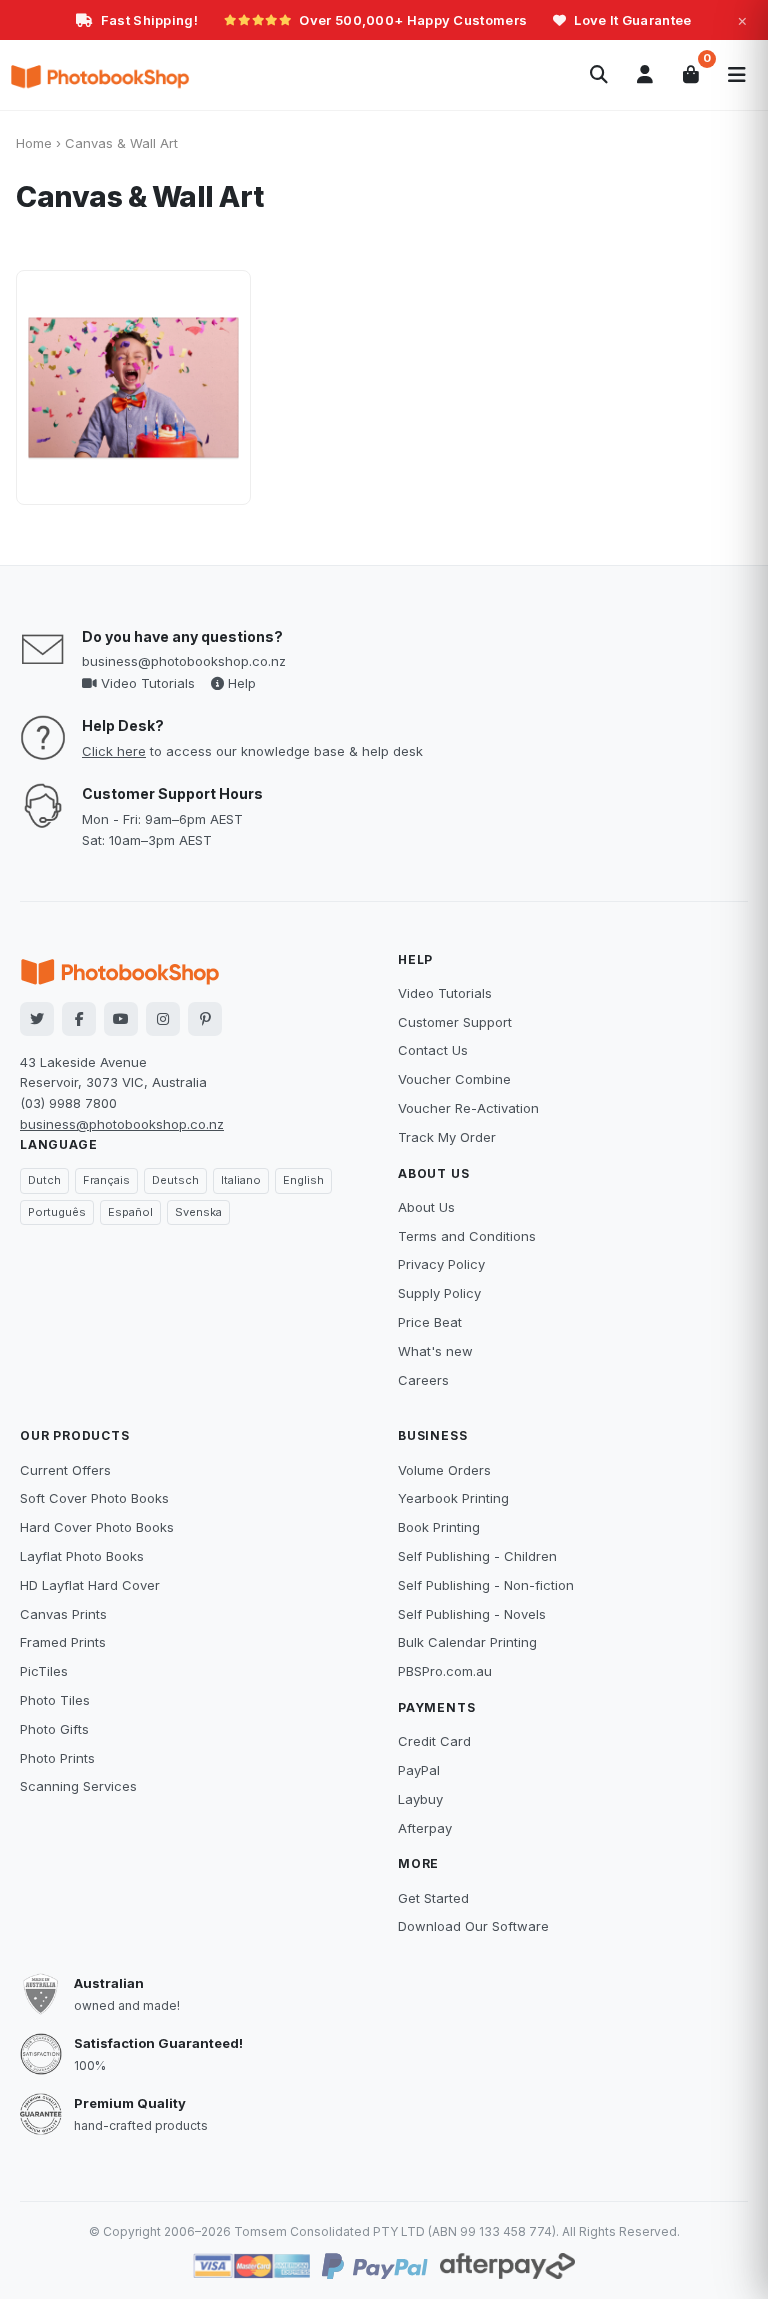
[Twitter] (37, 1019)
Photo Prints (57, 1758)
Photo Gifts (54, 1729)
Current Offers (65, 1470)
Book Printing (439, 1527)
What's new (435, 1351)
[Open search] (599, 75)
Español (130, 1212)
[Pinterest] (205, 1019)
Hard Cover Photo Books (97, 1527)
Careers (423, 1380)
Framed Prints (63, 1642)
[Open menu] (737, 75)
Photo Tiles (55, 1700)
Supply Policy (439, 1293)
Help (240, 683)
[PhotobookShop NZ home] (100, 75)
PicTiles (44, 1671)
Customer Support (455, 1022)
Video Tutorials (146, 683)
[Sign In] (645, 75)
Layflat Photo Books (82, 1556)
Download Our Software (473, 1926)
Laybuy (420, 1799)
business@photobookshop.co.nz (184, 661)
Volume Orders (444, 1470)
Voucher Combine (454, 1079)
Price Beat (430, 1322)
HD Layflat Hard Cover (90, 1585)
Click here (114, 751)
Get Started (433, 1898)
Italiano (241, 1180)
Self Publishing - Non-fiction (486, 1585)
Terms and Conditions (467, 1236)
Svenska (198, 1212)
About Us (426, 1207)
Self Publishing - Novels (472, 1614)
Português (57, 1212)
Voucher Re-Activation (468, 1108)
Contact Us (433, 1050)
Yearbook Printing (453, 1498)
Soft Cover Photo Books (94, 1498)
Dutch (44, 1180)
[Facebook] (79, 1019)
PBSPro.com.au (445, 1671)
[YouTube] (121, 1019)
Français (106, 1180)
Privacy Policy (441, 1264)
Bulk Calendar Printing (467, 1642)
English (303, 1180)
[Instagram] (163, 1019)
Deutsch (175, 1180)
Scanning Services (78, 1786)
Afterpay (425, 1828)
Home (34, 143)
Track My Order (447, 1137)
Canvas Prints (63, 1614)
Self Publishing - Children (477, 1556)
